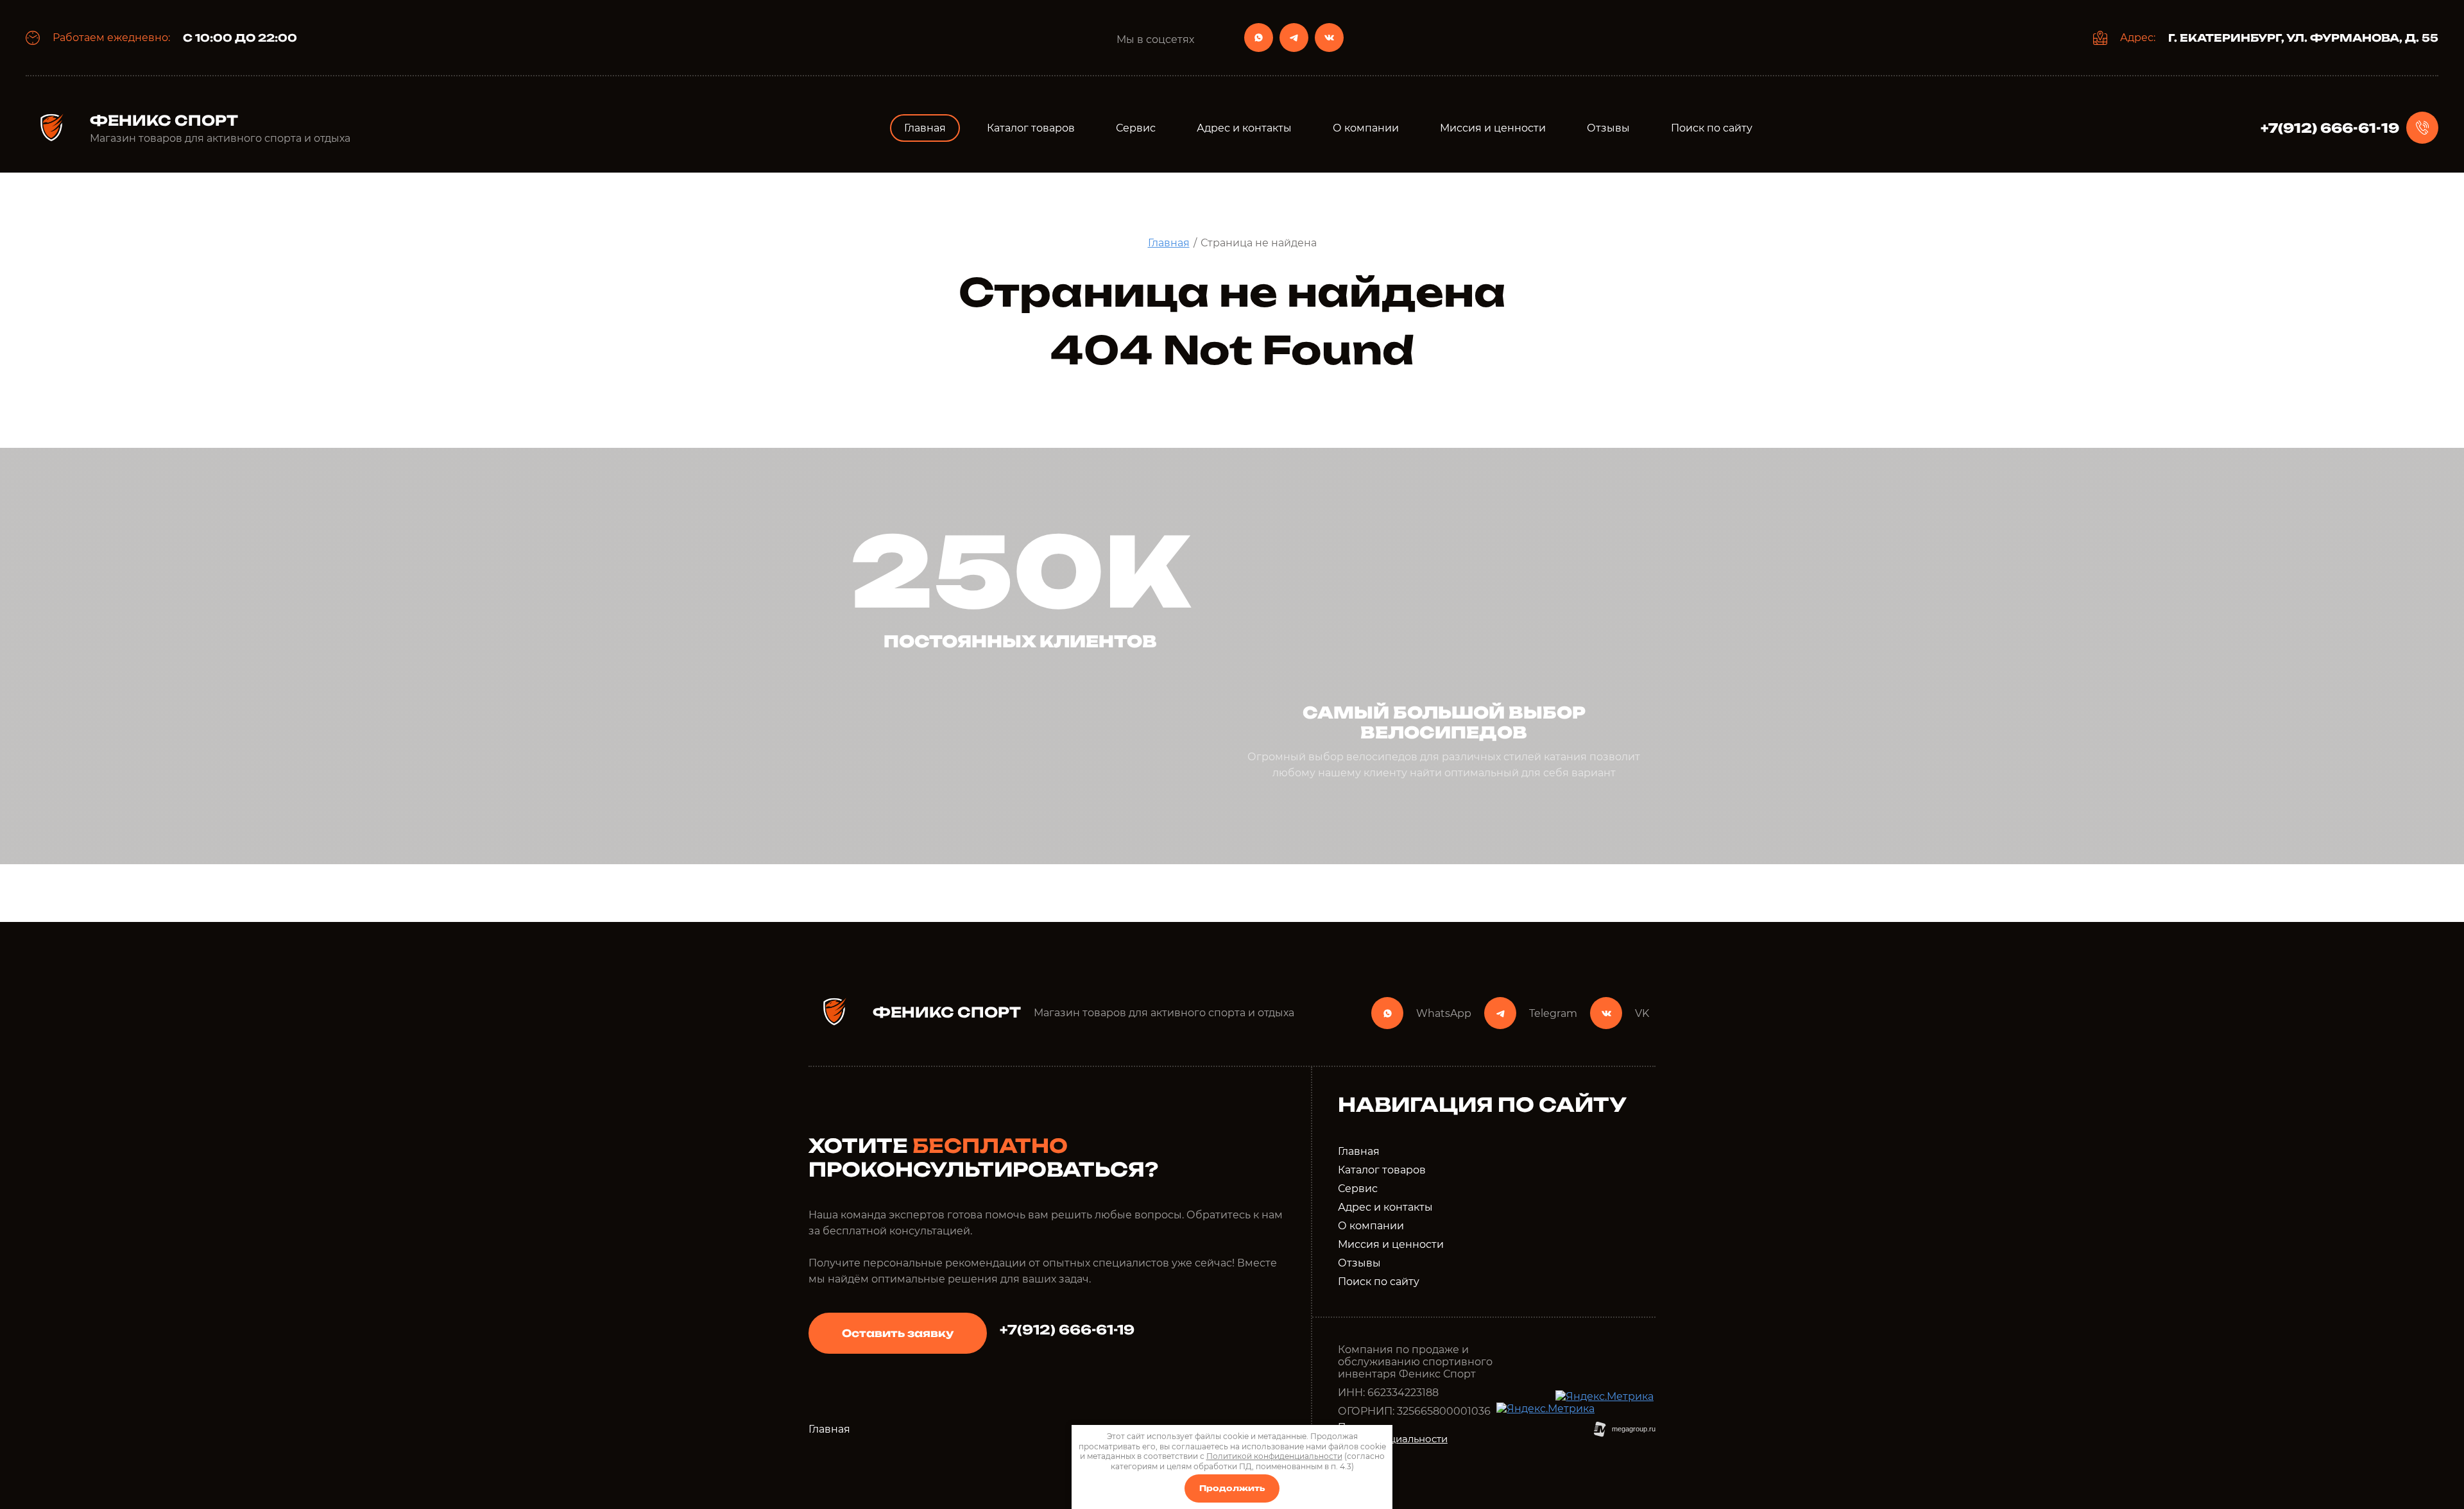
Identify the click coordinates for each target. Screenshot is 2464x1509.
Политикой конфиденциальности (1274, 1456)
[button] (898, 1333)
